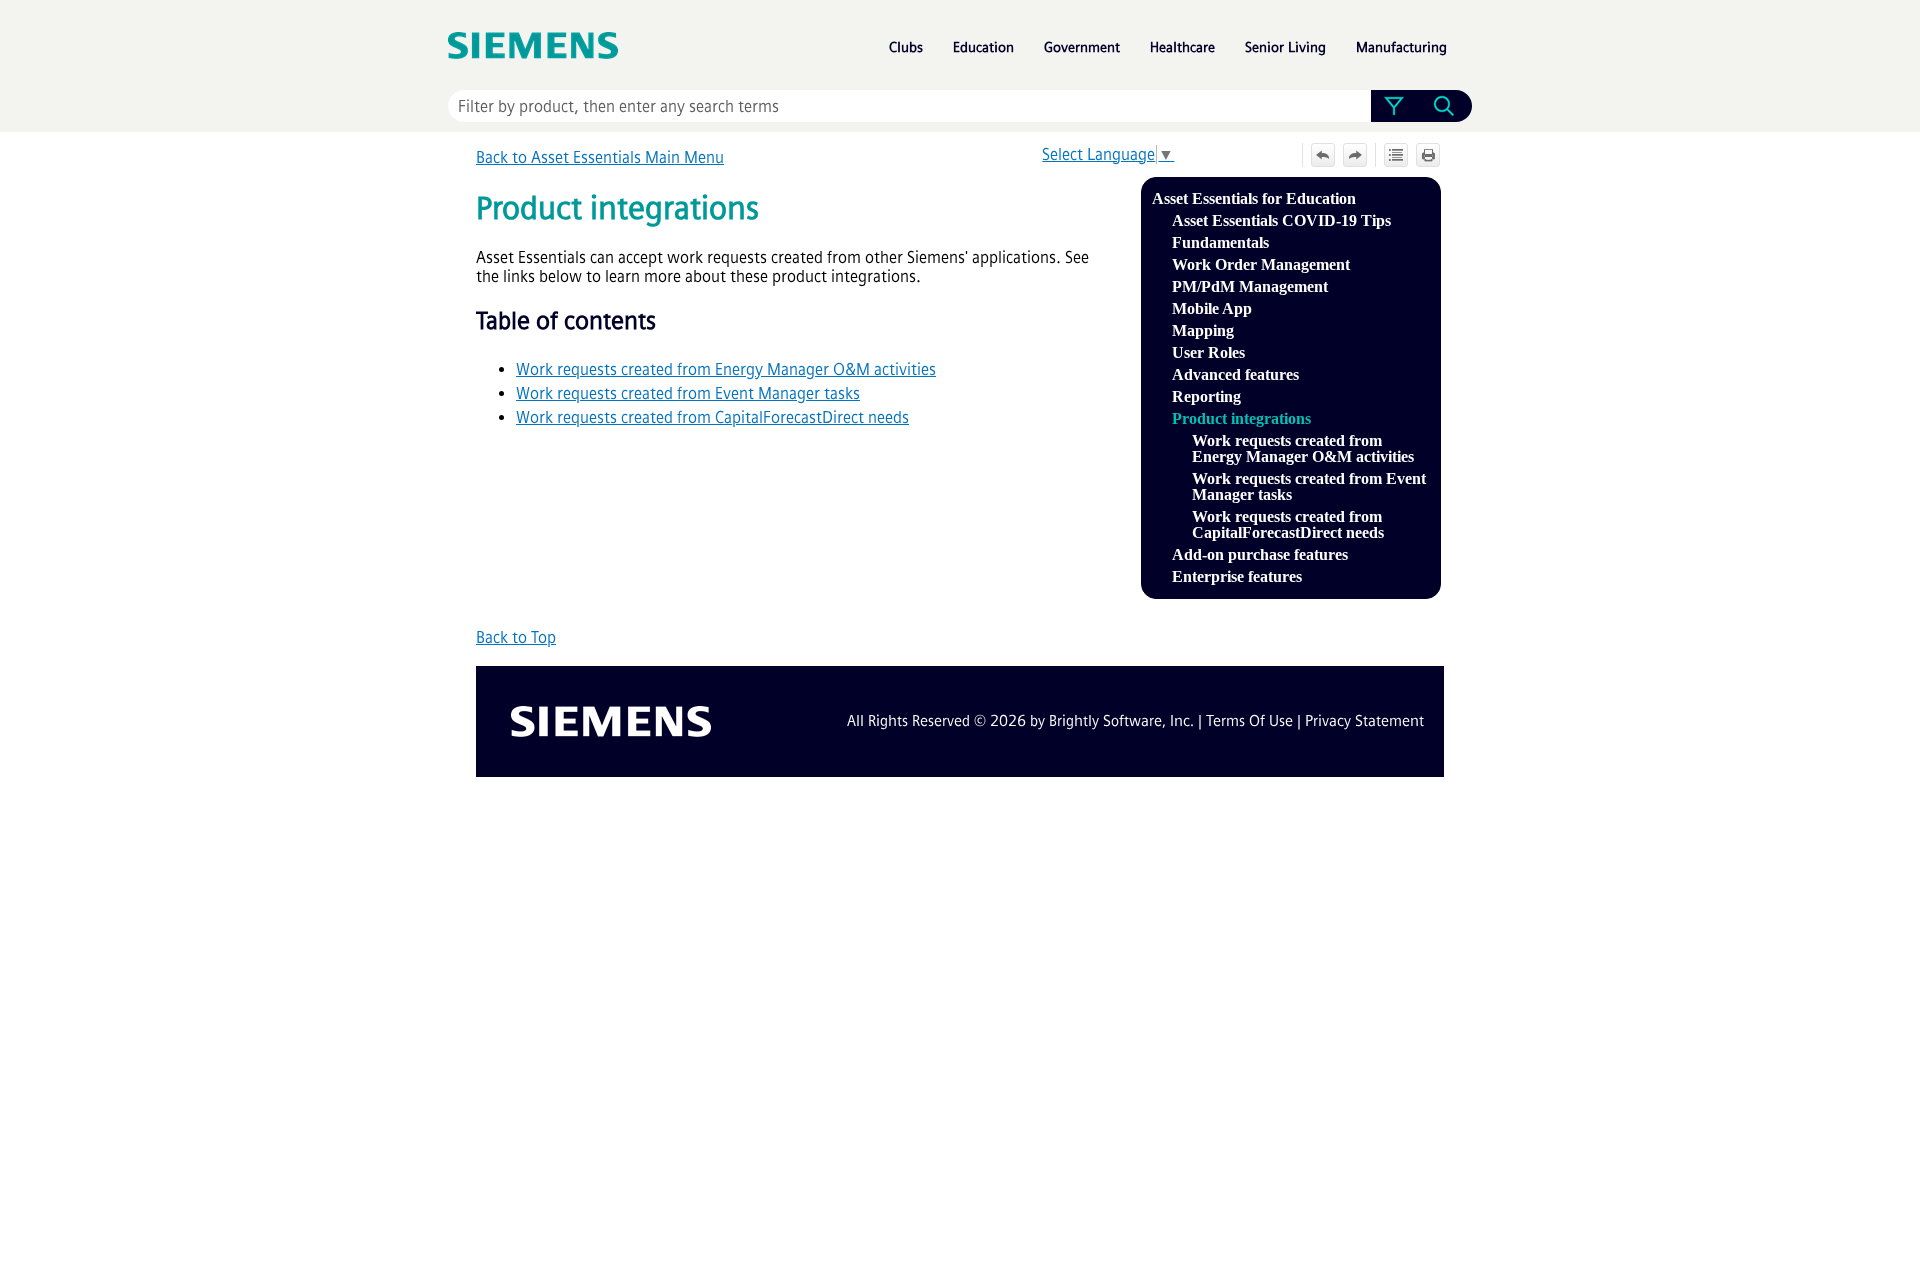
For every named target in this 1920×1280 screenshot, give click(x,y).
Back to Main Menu (600, 157)
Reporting (1206, 396)
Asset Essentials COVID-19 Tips (1281, 220)
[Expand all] (1396, 155)
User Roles (1208, 352)
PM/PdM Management (1250, 286)
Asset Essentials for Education (1254, 198)
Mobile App (1212, 308)
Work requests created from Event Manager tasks (1309, 486)
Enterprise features (1237, 576)
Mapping (1203, 330)
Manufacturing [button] (1401, 47)
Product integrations (1241, 418)
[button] (1393, 106)
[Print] (1428, 155)
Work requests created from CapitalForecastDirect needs (1288, 524)
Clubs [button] (906, 47)
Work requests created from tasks (688, 393)
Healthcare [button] (1182, 47)
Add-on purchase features (1260, 554)
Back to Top (516, 637)
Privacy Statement (1364, 721)
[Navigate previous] (1323, 155)
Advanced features (1235, 374)
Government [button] (1082, 47)
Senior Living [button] (1285, 47)
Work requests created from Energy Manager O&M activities (1303, 448)
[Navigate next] (1355, 155)
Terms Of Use (1249, 721)
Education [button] (983, 47)
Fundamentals (1220, 242)
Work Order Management (1261, 264)
